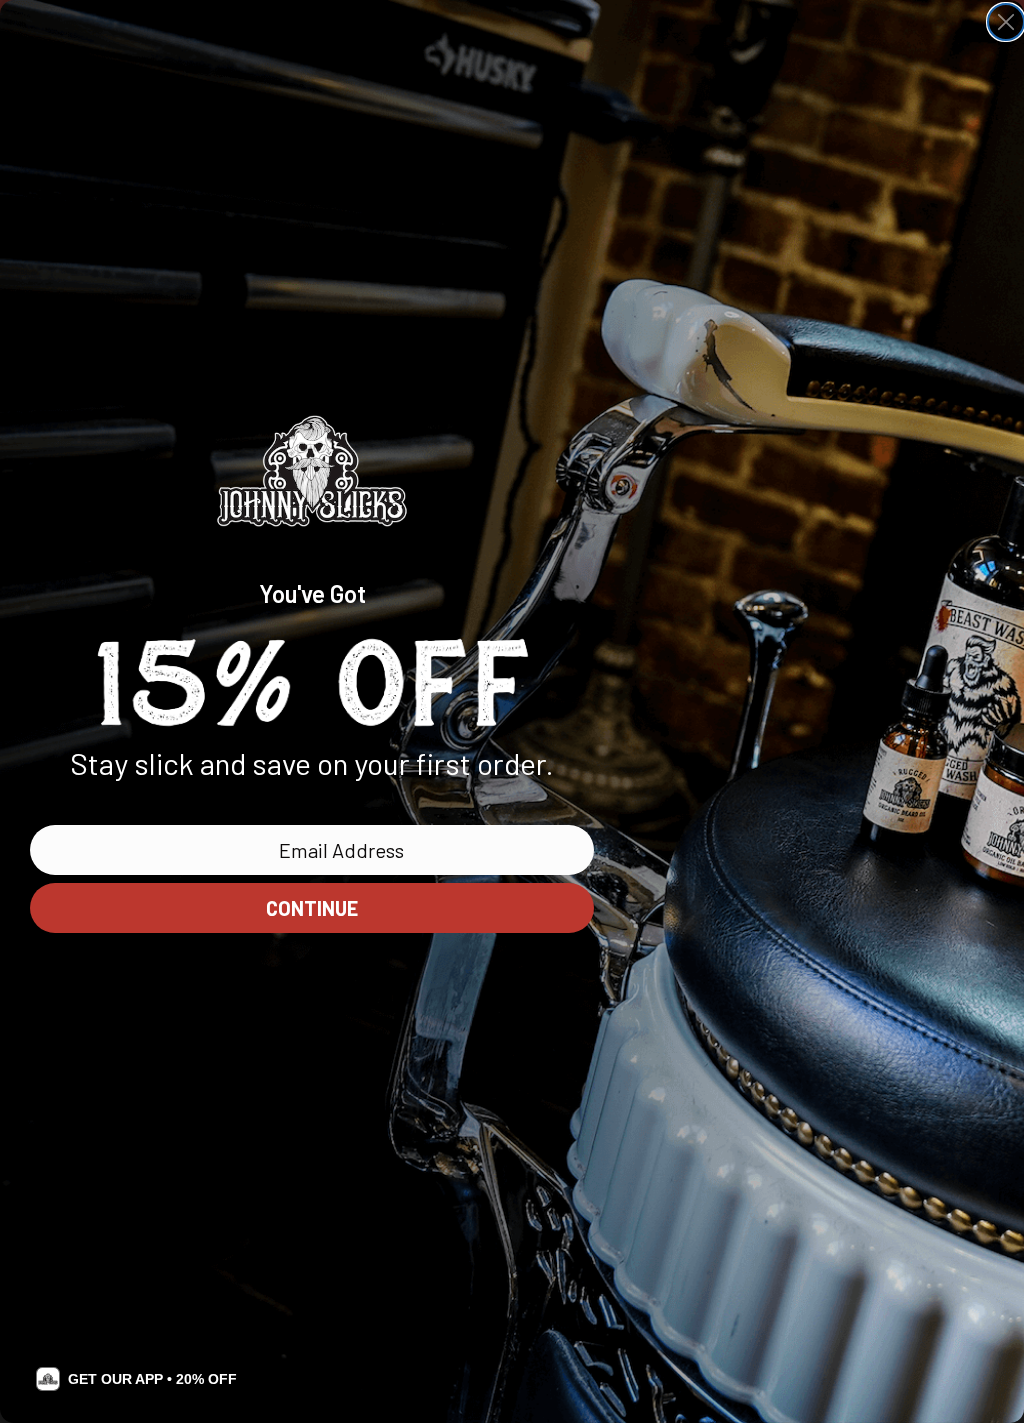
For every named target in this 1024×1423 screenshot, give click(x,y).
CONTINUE (312, 908)
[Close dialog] (1006, 22)
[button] (136, 1379)
